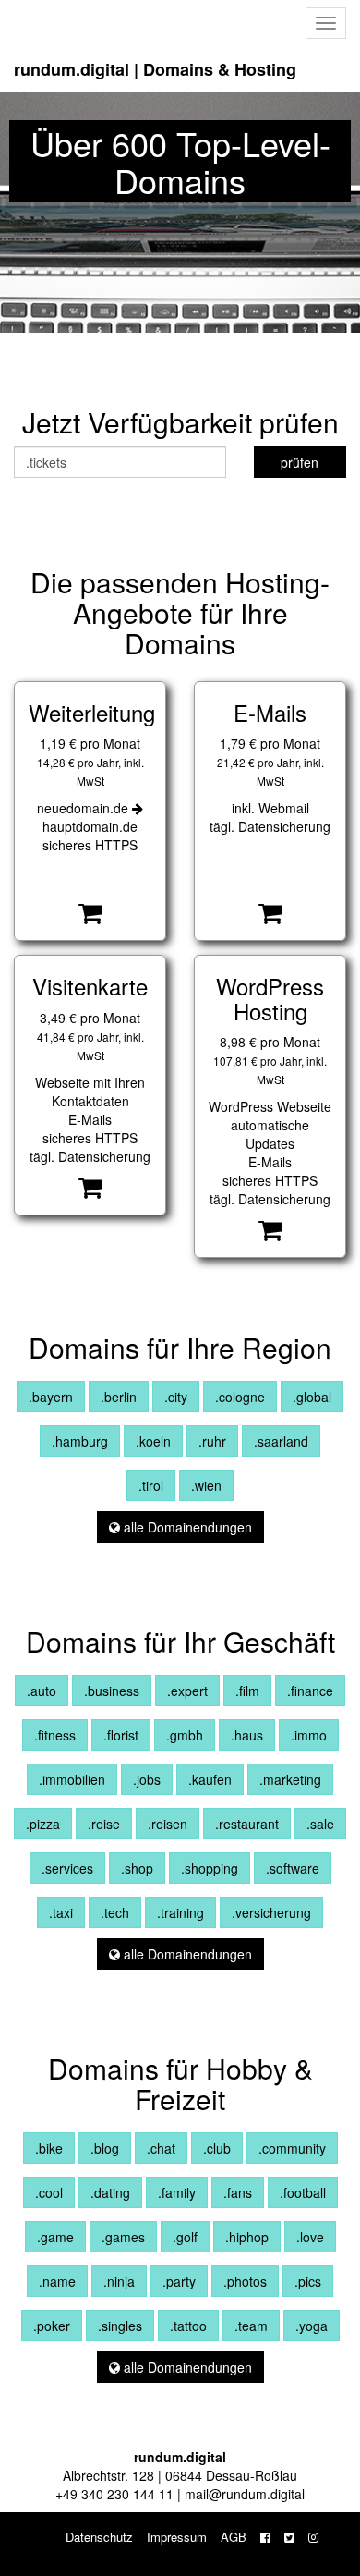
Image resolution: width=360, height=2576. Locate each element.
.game (55, 2237)
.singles (120, 2326)
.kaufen (210, 1779)
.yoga (312, 2326)
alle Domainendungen (186, 1527)
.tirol (151, 1485)
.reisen (168, 1824)
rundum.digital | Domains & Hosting (155, 69)
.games (123, 2237)
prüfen (300, 462)
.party (179, 2281)
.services (67, 1868)
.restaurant (247, 1824)
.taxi (61, 1912)
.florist (121, 1735)
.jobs (147, 1779)
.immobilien (72, 1779)
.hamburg (80, 1441)
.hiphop (247, 2237)
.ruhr (212, 1441)
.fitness (55, 1735)
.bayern (51, 1397)
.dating (110, 2192)
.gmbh (185, 1735)
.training (180, 1912)
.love (310, 2237)
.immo (309, 1735)
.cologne (240, 1397)
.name (57, 2281)
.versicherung (271, 1912)
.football (303, 2192)
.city (176, 1397)
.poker (52, 2326)
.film (247, 1691)
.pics (308, 2281)
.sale (320, 1824)
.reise (104, 1824)
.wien (206, 1485)
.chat (161, 2148)
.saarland (281, 1441)
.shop (137, 1868)
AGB (234, 2537)
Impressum (177, 2537)
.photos (245, 2281)
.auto (42, 1691)
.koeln (153, 1441)
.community (292, 2148)
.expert (187, 1691)
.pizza (43, 1824)
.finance (310, 1691)
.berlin (119, 1397)
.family (177, 2192)
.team (251, 2326)
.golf (185, 2237)
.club (217, 2148)
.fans (238, 2192)
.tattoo (188, 2326)
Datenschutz (99, 2537)
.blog (105, 2148)
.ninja (119, 2281)
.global (312, 1397)
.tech (115, 1912)
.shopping (210, 1868)
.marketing (290, 1779)
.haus (247, 1735)
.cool (49, 2192)
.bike (49, 2148)
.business (112, 1691)
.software (293, 1868)
